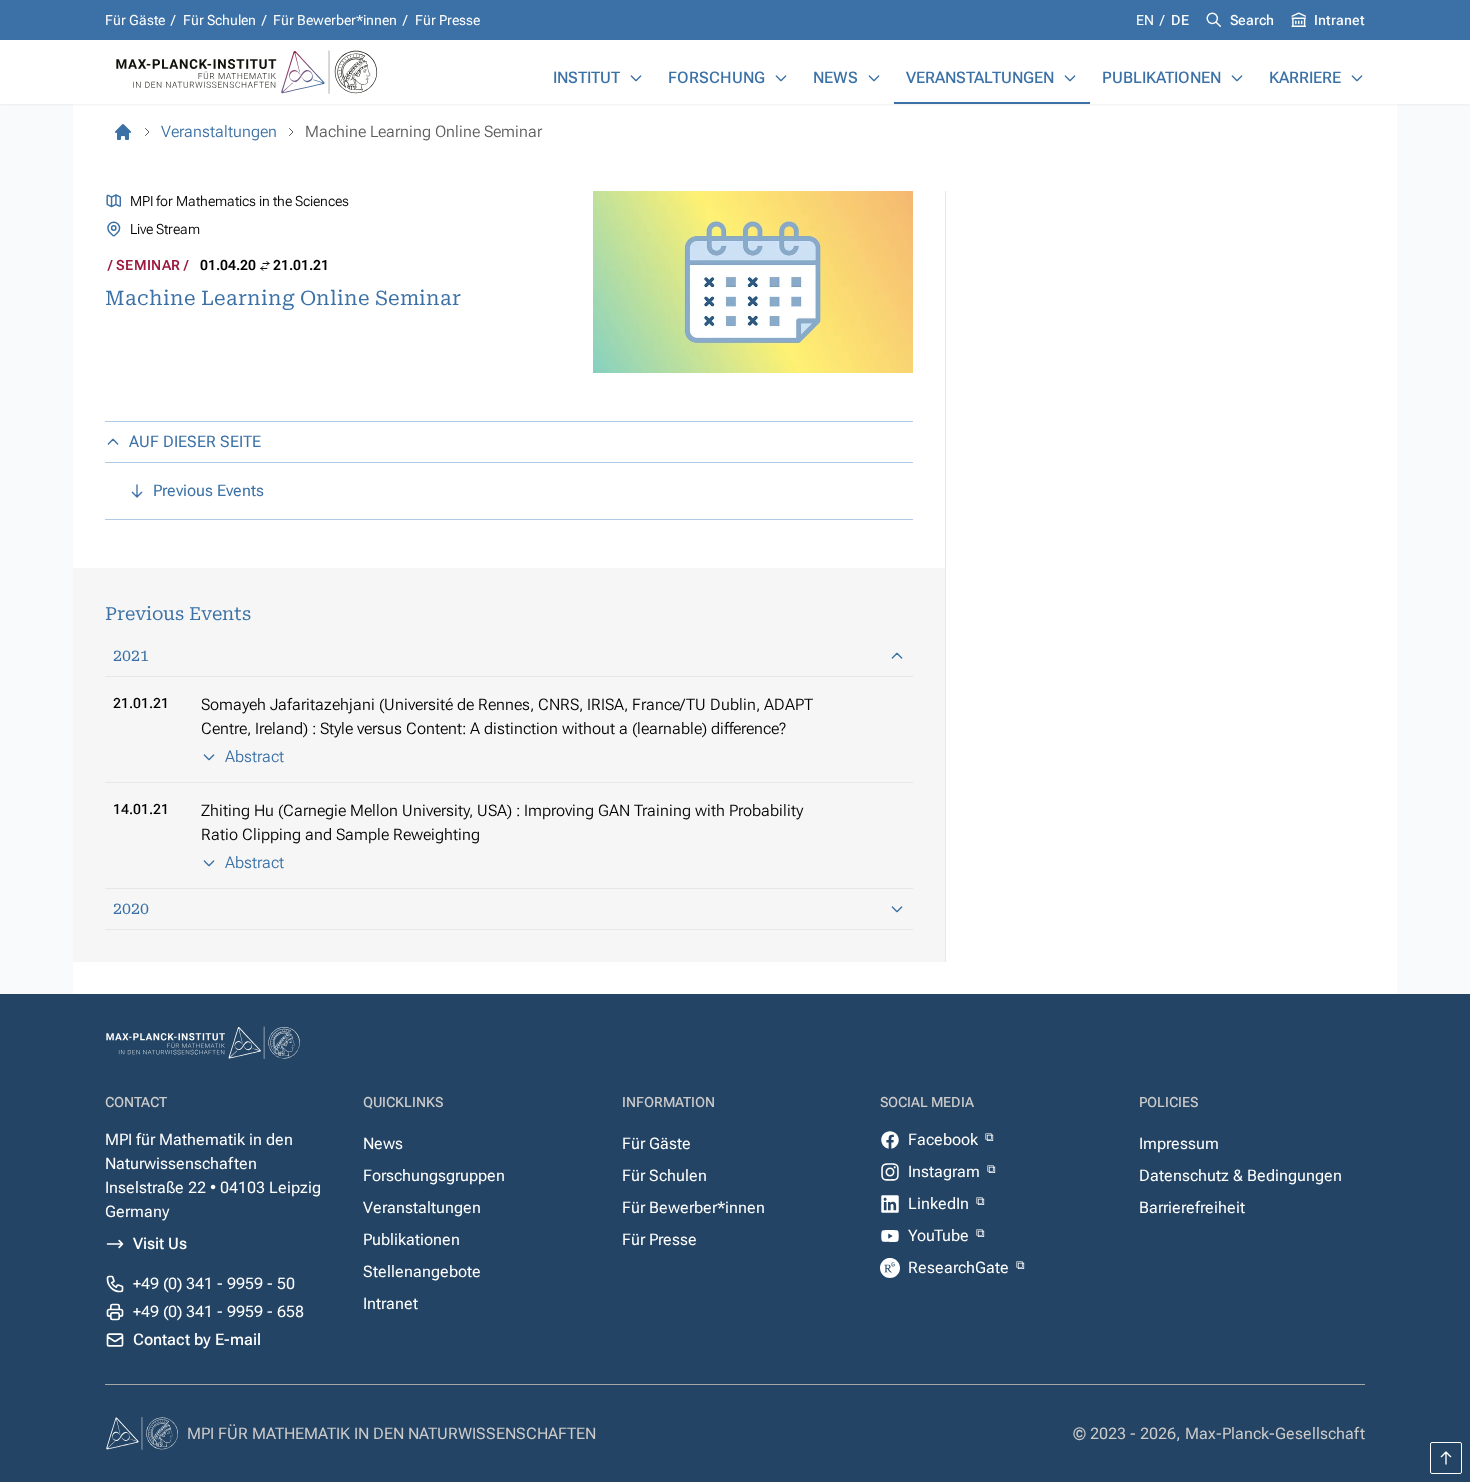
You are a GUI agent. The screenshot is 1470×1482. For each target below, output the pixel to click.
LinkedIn (940, 1203)
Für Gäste (135, 20)
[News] (874, 78)
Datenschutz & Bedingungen (1240, 1175)
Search (1252, 20)
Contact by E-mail (197, 1339)
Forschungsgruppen (434, 1175)
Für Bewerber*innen (335, 20)
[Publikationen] (1237, 78)
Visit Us (160, 1243)
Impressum (1179, 1143)
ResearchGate (960, 1267)
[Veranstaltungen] (1070, 78)
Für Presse (447, 20)
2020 (131, 908)
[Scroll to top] (1446, 1458)
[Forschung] (781, 78)
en (1146, 20)
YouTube (940, 1235)
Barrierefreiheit (1192, 1207)
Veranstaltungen (980, 77)
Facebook (945, 1139)
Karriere (1305, 77)
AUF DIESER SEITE (195, 441)
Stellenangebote (422, 1271)
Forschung (716, 77)
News (835, 77)
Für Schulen (219, 20)
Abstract (254, 756)
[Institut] (636, 78)
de (1180, 20)
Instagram (946, 1171)
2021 (131, 655)
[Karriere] (1357, 78)
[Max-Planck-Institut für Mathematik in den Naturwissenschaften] (123, 132)
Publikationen (1161, 77)
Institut (586, 77)
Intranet (1339, 20)
